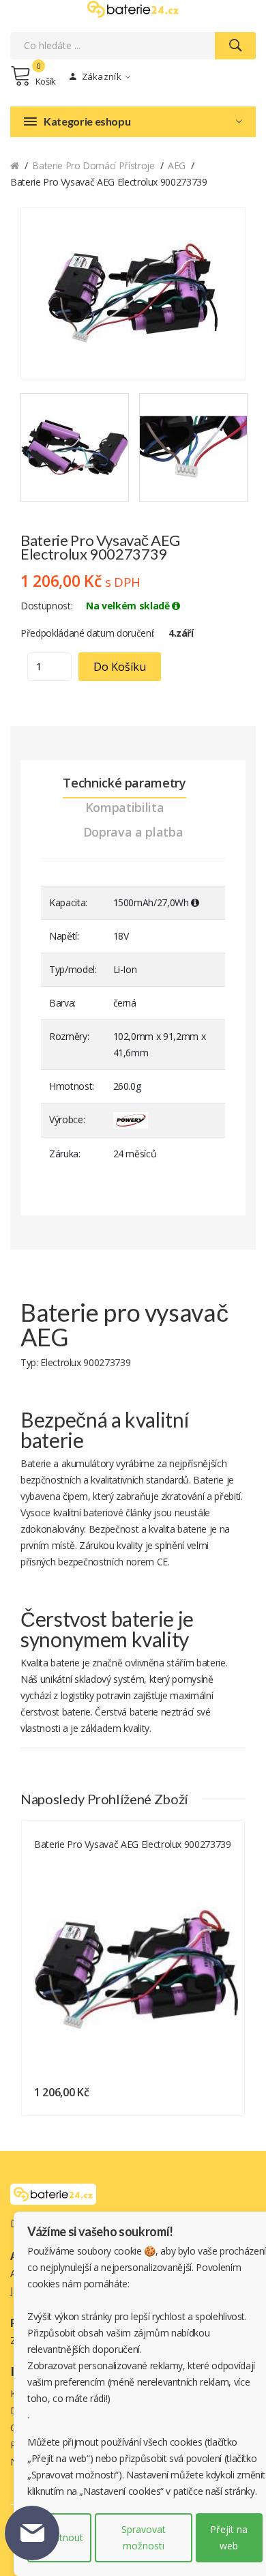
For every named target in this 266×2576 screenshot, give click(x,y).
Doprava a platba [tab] (133, 832)
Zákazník (100, 76)
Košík (46, 81)
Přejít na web (229, 2537)
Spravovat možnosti (144, 2537)
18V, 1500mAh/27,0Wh (76, 1861)
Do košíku (120, 667)
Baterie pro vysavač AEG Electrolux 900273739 (133, 1844)
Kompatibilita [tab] (124, 807)
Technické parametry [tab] (124, 783)
